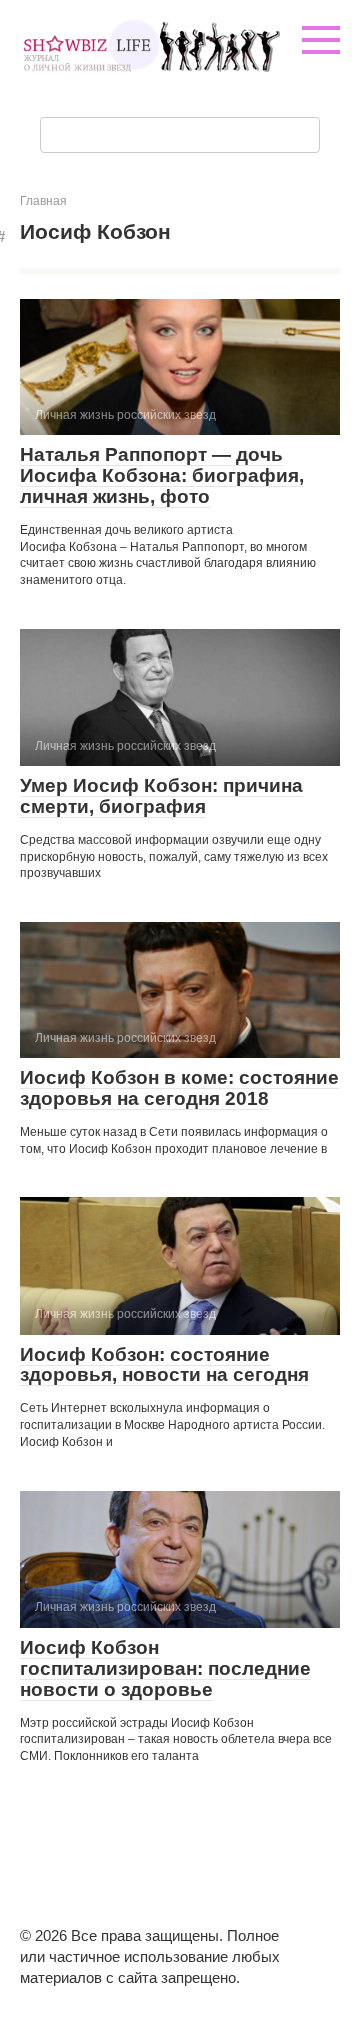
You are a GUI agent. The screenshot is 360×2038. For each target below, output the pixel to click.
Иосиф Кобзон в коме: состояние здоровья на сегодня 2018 (179, 1088)
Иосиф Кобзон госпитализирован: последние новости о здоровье (165, 1668)
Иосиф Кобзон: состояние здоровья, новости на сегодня (164, 1365)
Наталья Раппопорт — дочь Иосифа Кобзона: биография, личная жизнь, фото (162, 475)
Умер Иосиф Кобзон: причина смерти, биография (161, 796)
